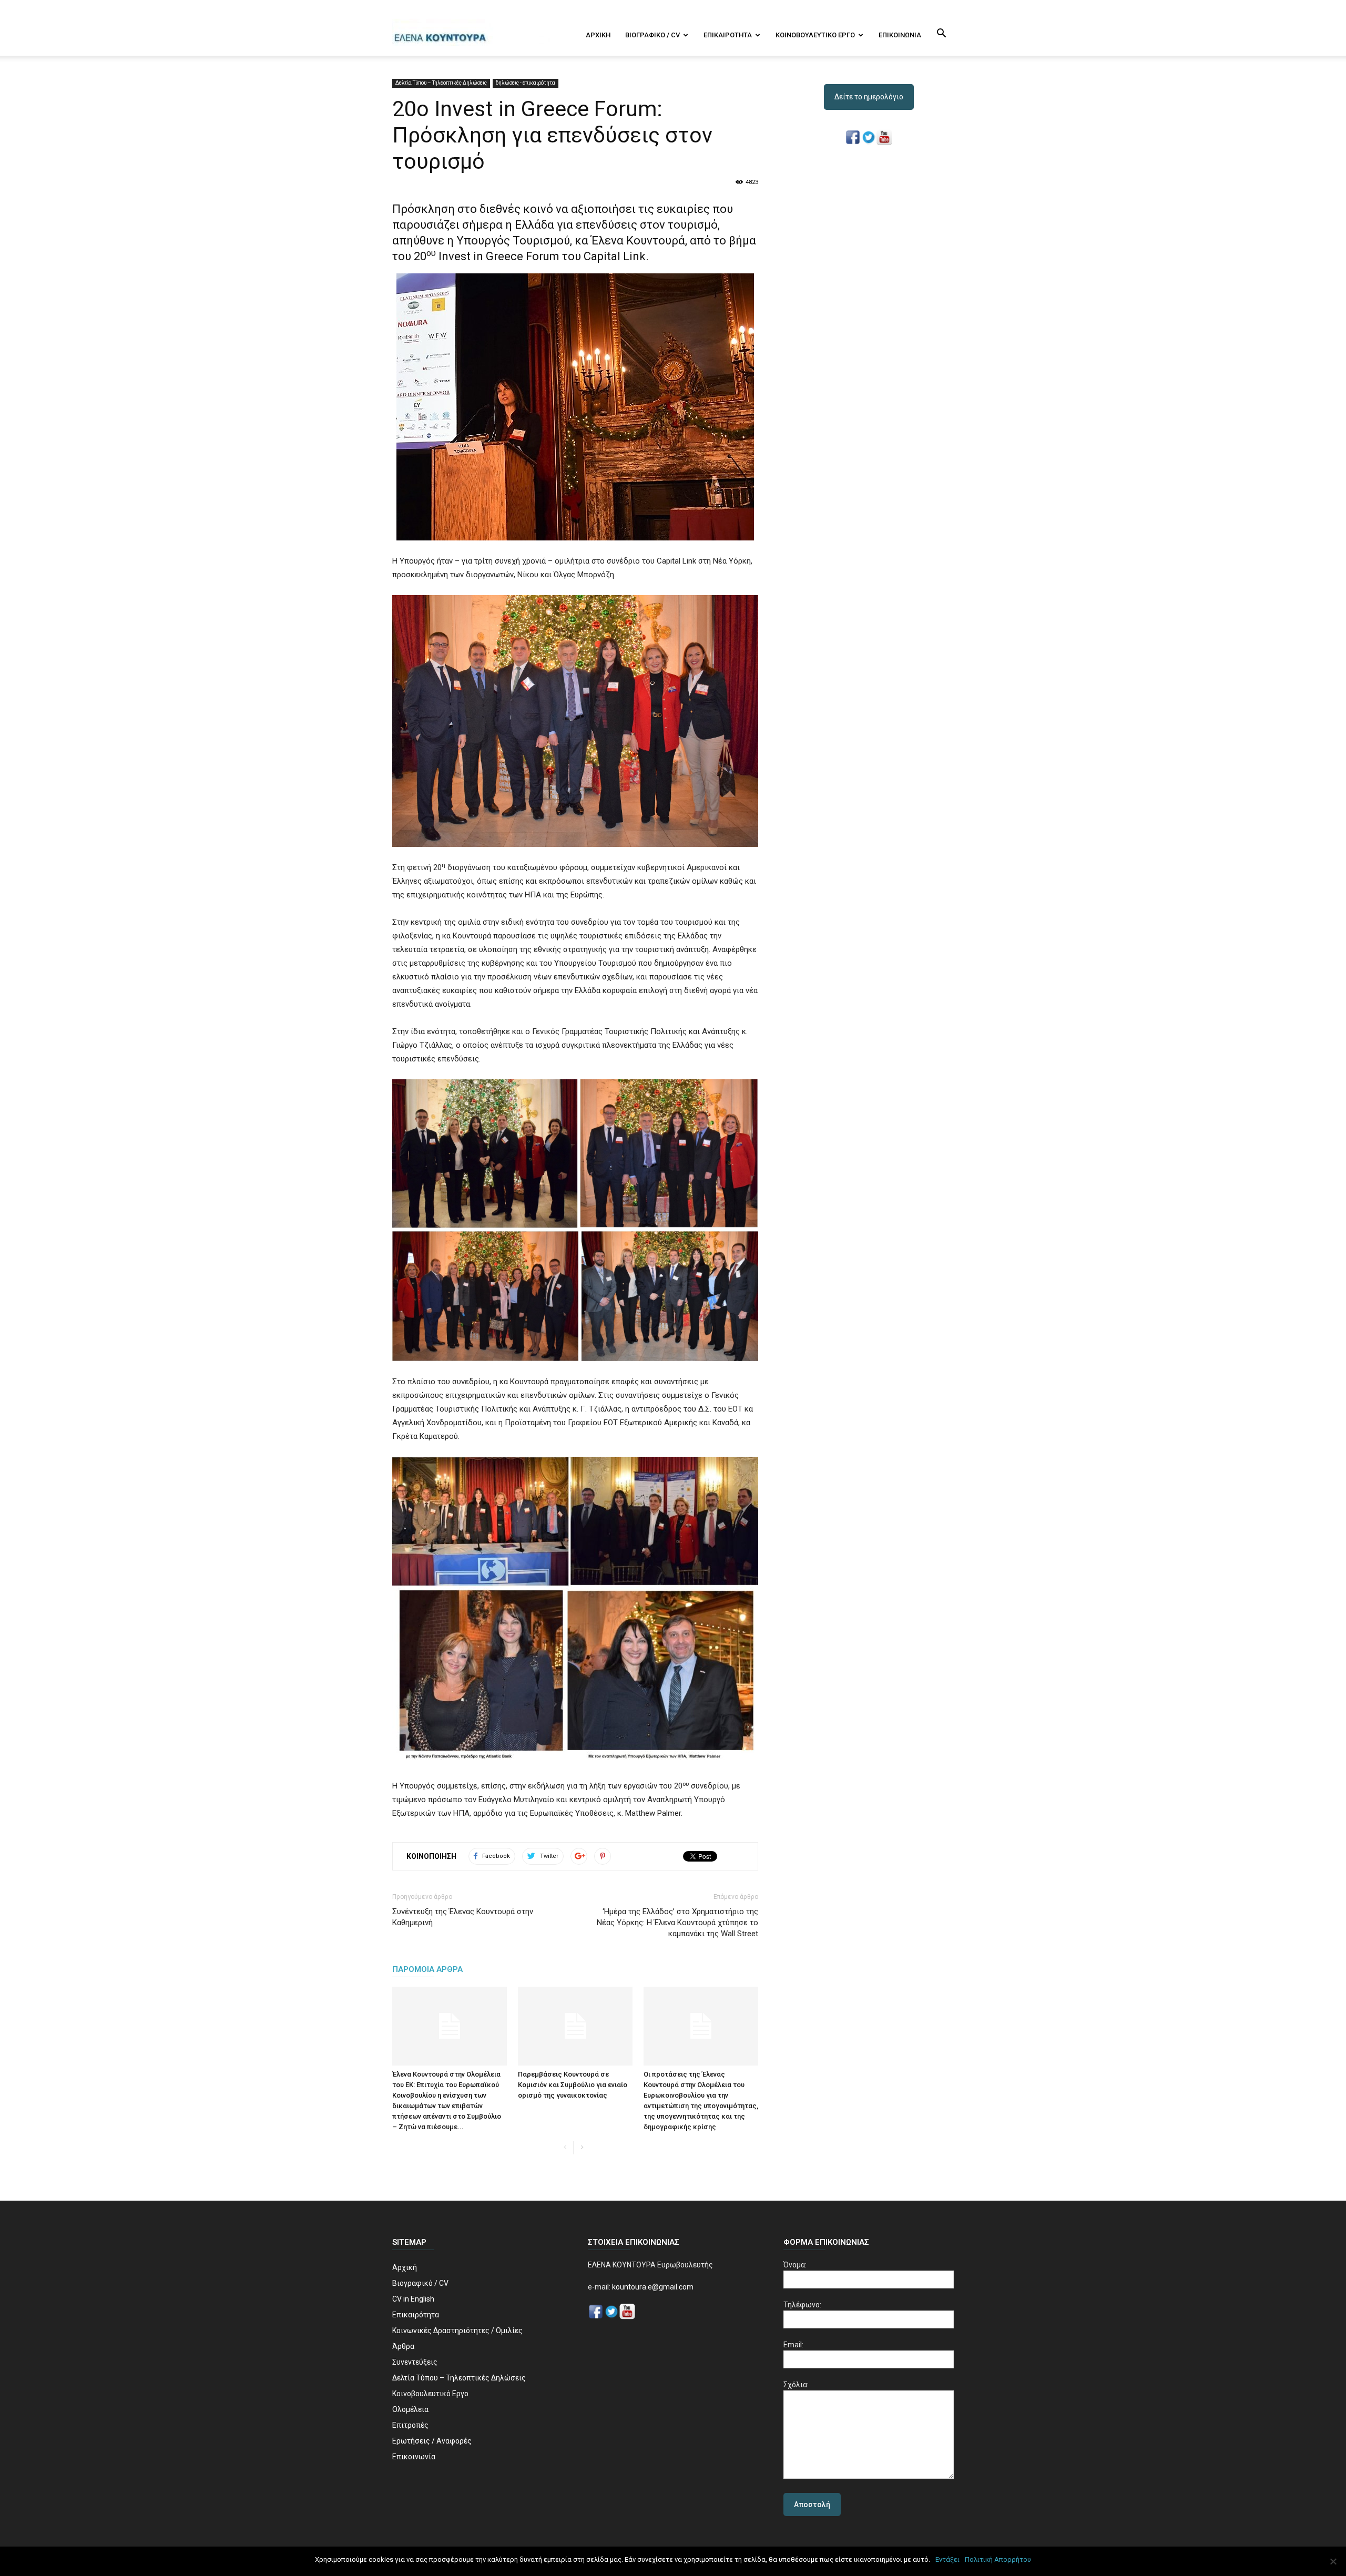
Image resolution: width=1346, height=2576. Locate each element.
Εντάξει (947, 2559)
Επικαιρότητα (728, 35)
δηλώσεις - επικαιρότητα (526, 83)
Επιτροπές (410, 2425)
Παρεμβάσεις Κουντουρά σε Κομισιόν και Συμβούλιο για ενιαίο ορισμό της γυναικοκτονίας (573, 2085)
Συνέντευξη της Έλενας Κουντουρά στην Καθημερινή (463, 1917)
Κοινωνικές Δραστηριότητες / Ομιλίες (457, 2330)
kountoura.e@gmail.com (652, 2287)
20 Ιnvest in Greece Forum (487, 256)
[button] (941, 34)
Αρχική (598, 35)
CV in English (413, 2299)
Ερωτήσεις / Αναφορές (432, 2441)
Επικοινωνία (900, 35)
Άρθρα (403, 2346)
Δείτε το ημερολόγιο (869, 97)
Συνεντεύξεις (415, 2362)
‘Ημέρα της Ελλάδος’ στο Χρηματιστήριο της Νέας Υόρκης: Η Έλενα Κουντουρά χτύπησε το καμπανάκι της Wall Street (677, 1923)
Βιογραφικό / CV (652, 35)
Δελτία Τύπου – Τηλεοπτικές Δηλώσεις (441, 83)
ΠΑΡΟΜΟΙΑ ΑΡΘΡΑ (427, 1969)
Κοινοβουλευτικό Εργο (815, 35)
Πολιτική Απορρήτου (998, 2559)
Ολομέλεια (410, 2409)
